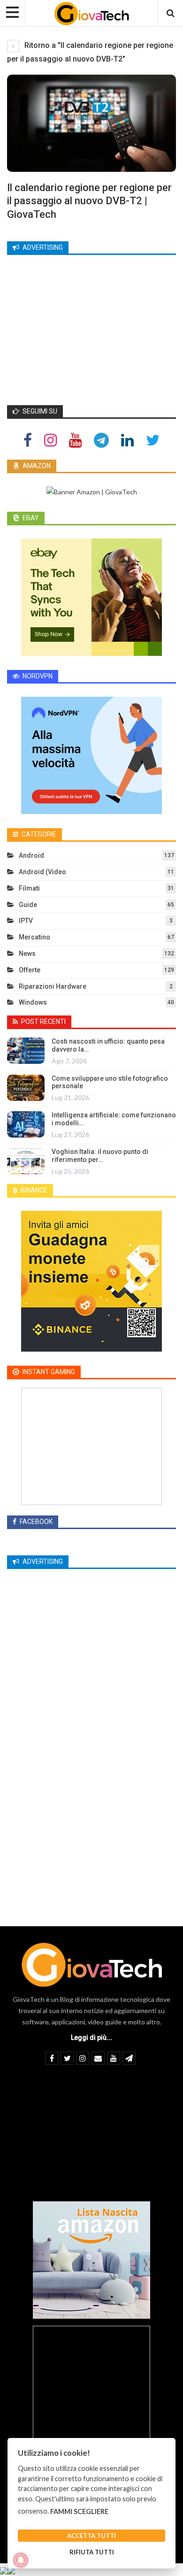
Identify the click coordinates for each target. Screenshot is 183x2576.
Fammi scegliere (79, 2511)
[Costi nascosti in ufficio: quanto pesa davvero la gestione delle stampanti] (26, 1051)
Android (31, 855)
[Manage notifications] (21, 2560)
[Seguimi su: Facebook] (28, 440)
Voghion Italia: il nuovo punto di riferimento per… (100, 1156)
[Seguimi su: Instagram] (50, 440)
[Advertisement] (91, 329)
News (27, 954)
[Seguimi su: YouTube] (75, 440)
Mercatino (34, 937)
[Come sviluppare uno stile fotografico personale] (26, 1088)
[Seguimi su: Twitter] (153, 440)
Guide (28, 905)
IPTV (26, 921)
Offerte (30, 970)
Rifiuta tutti (92, 2552)
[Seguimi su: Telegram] (101, 440)
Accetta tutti (91, 2536)
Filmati (29, 888)
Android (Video (42, 872)
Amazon (36, 466)
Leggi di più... (91, 2038)
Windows (33, 1002)
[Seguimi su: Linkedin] (127, 440)
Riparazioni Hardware (53, 986)
